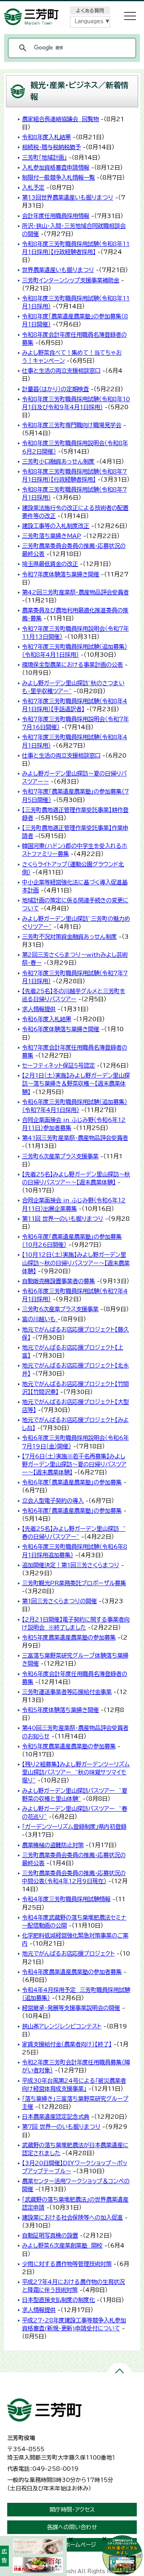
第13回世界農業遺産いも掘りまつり (68, 197)
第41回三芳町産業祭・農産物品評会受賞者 (75, 1138)
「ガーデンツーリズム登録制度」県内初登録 (74, 1827)
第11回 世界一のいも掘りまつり (63, 1219)
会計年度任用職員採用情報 (56, 216)
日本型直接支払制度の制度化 (58, 2300)
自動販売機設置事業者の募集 (58, 1281)
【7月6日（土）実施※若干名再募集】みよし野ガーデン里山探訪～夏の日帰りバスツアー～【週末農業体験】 (74, 1464)
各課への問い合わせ (72, 2527)
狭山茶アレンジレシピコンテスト (62, 2026)
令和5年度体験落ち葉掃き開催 (60, 1710)
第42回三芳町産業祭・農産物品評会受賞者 (75, 592)
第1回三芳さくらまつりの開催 (59, 1601)
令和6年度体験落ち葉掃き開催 (61, 1029)
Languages (89, 21)
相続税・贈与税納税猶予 (51, 147)
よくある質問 (90, 10)
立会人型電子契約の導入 (53, 1501)
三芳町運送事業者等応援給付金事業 (67, 1692)
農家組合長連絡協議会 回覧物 (60, 119)
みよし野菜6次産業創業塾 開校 (62, 2245)
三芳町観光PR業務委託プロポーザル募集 (74, 1583)
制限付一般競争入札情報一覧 (58, 177)
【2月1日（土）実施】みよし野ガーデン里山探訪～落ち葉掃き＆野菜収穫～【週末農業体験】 (76, 1083)
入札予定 (33, 187)
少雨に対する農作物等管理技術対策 (67, 2264)
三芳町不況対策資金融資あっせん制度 (69, 937)
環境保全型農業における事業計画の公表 (72, 665)
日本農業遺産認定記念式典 (56, 2117)
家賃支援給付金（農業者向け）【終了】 (67, 2044)
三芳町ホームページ (72, 2545)
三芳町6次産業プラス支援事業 (60, 1156)
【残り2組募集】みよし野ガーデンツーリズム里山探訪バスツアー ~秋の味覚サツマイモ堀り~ (76, 1772)
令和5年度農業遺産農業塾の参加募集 (69, 1637)
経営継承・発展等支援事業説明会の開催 (71, 2008)
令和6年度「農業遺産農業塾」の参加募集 (72, 1482)
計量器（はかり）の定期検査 (55, 389)
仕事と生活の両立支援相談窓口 (61, 371)
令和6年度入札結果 (47, 1019)
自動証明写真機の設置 (50, 2235)
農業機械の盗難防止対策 (53, 1845)
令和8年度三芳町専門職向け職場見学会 (72, 425)
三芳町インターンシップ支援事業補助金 (71, 280)
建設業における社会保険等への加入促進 (72, 2217)
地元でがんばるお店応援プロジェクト (68, 1953)
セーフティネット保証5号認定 (58, 1065)
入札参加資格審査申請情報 (56, 167)
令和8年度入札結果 (46, 137)
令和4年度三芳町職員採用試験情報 (66, 1899)
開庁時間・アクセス (72, 2510)
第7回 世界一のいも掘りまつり (61, 2127)
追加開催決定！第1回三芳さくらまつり (71, 1565)
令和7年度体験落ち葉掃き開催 (61, 574)
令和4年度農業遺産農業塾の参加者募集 (72, 1972)
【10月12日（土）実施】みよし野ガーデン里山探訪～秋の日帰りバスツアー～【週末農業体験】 (76, 1263)
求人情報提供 (39, 1009)
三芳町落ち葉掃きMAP (52, 536)
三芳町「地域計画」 (44, 157)
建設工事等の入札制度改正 (56, 526)
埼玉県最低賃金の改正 (50, 564)
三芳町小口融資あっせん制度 (58, 461)
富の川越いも (40, 1319)
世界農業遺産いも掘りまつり (58, 270)
